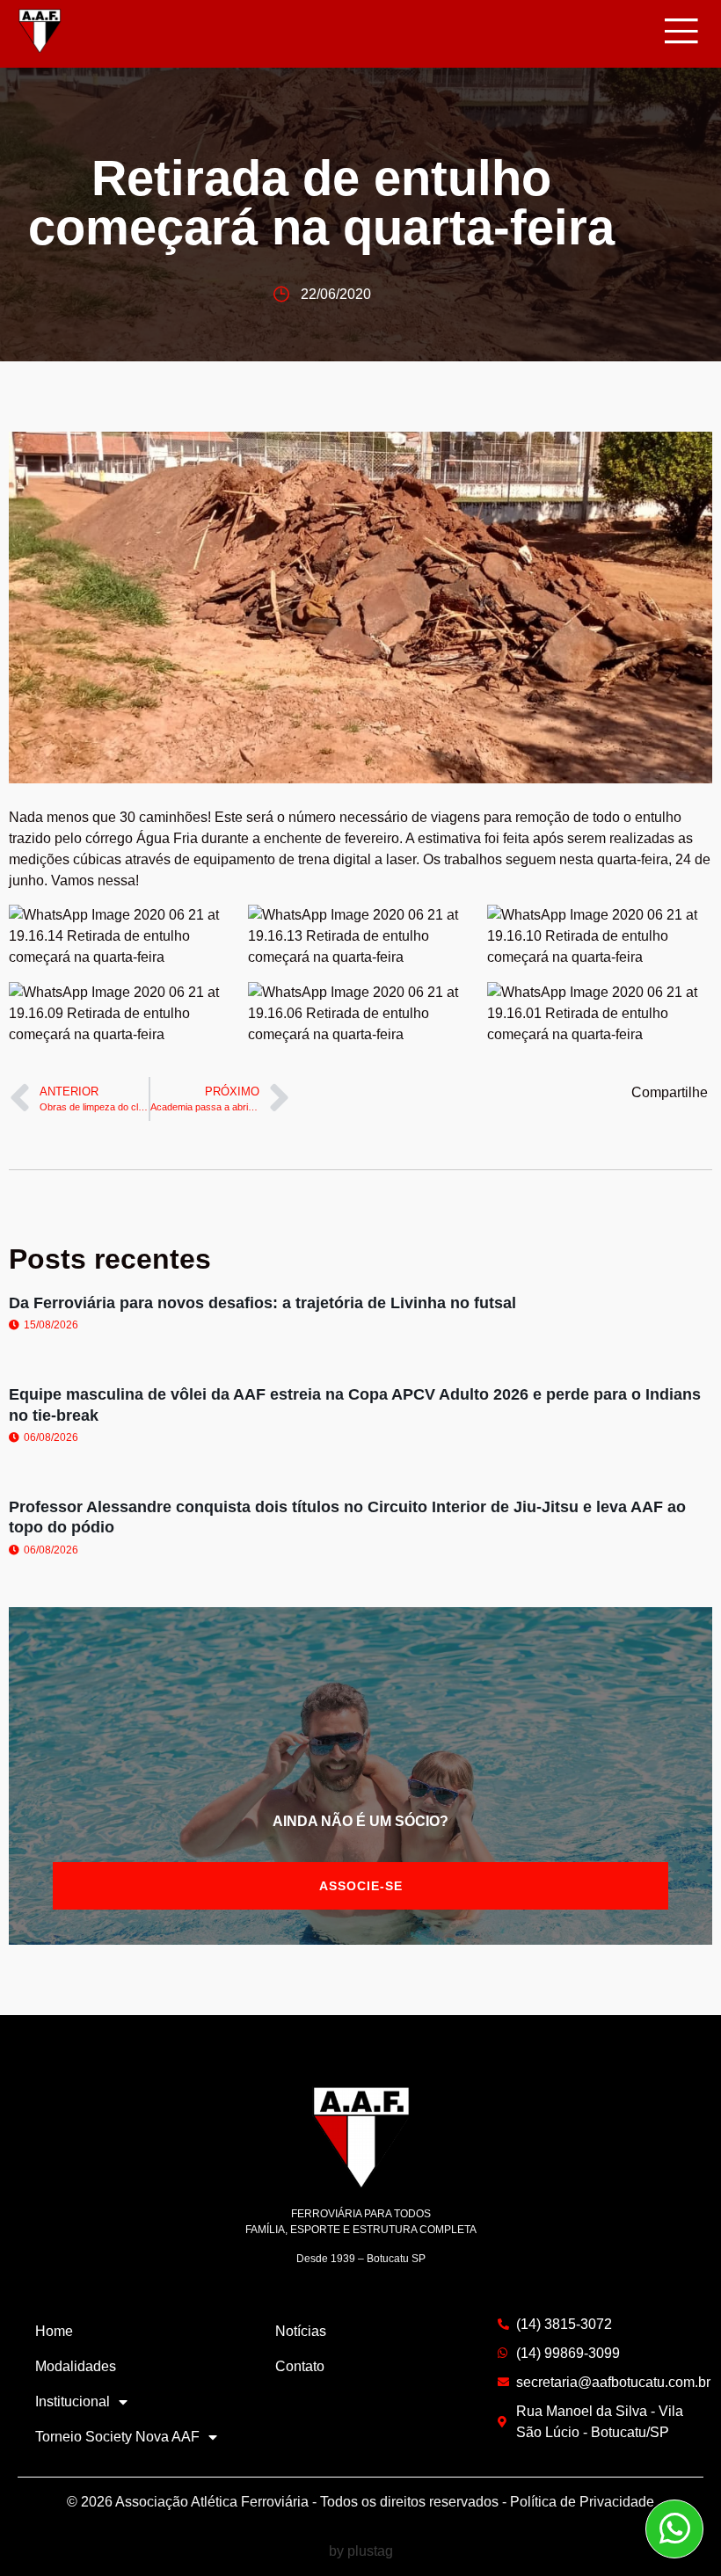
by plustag (361, 2551)
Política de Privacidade (582, 2502)
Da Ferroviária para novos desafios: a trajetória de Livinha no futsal (262, 1303)
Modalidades (76, 2366)
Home (54, 2331)
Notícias (301, 2331)
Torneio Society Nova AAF (117, 2437)
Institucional (73, 2401)
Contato (300, 2366)
